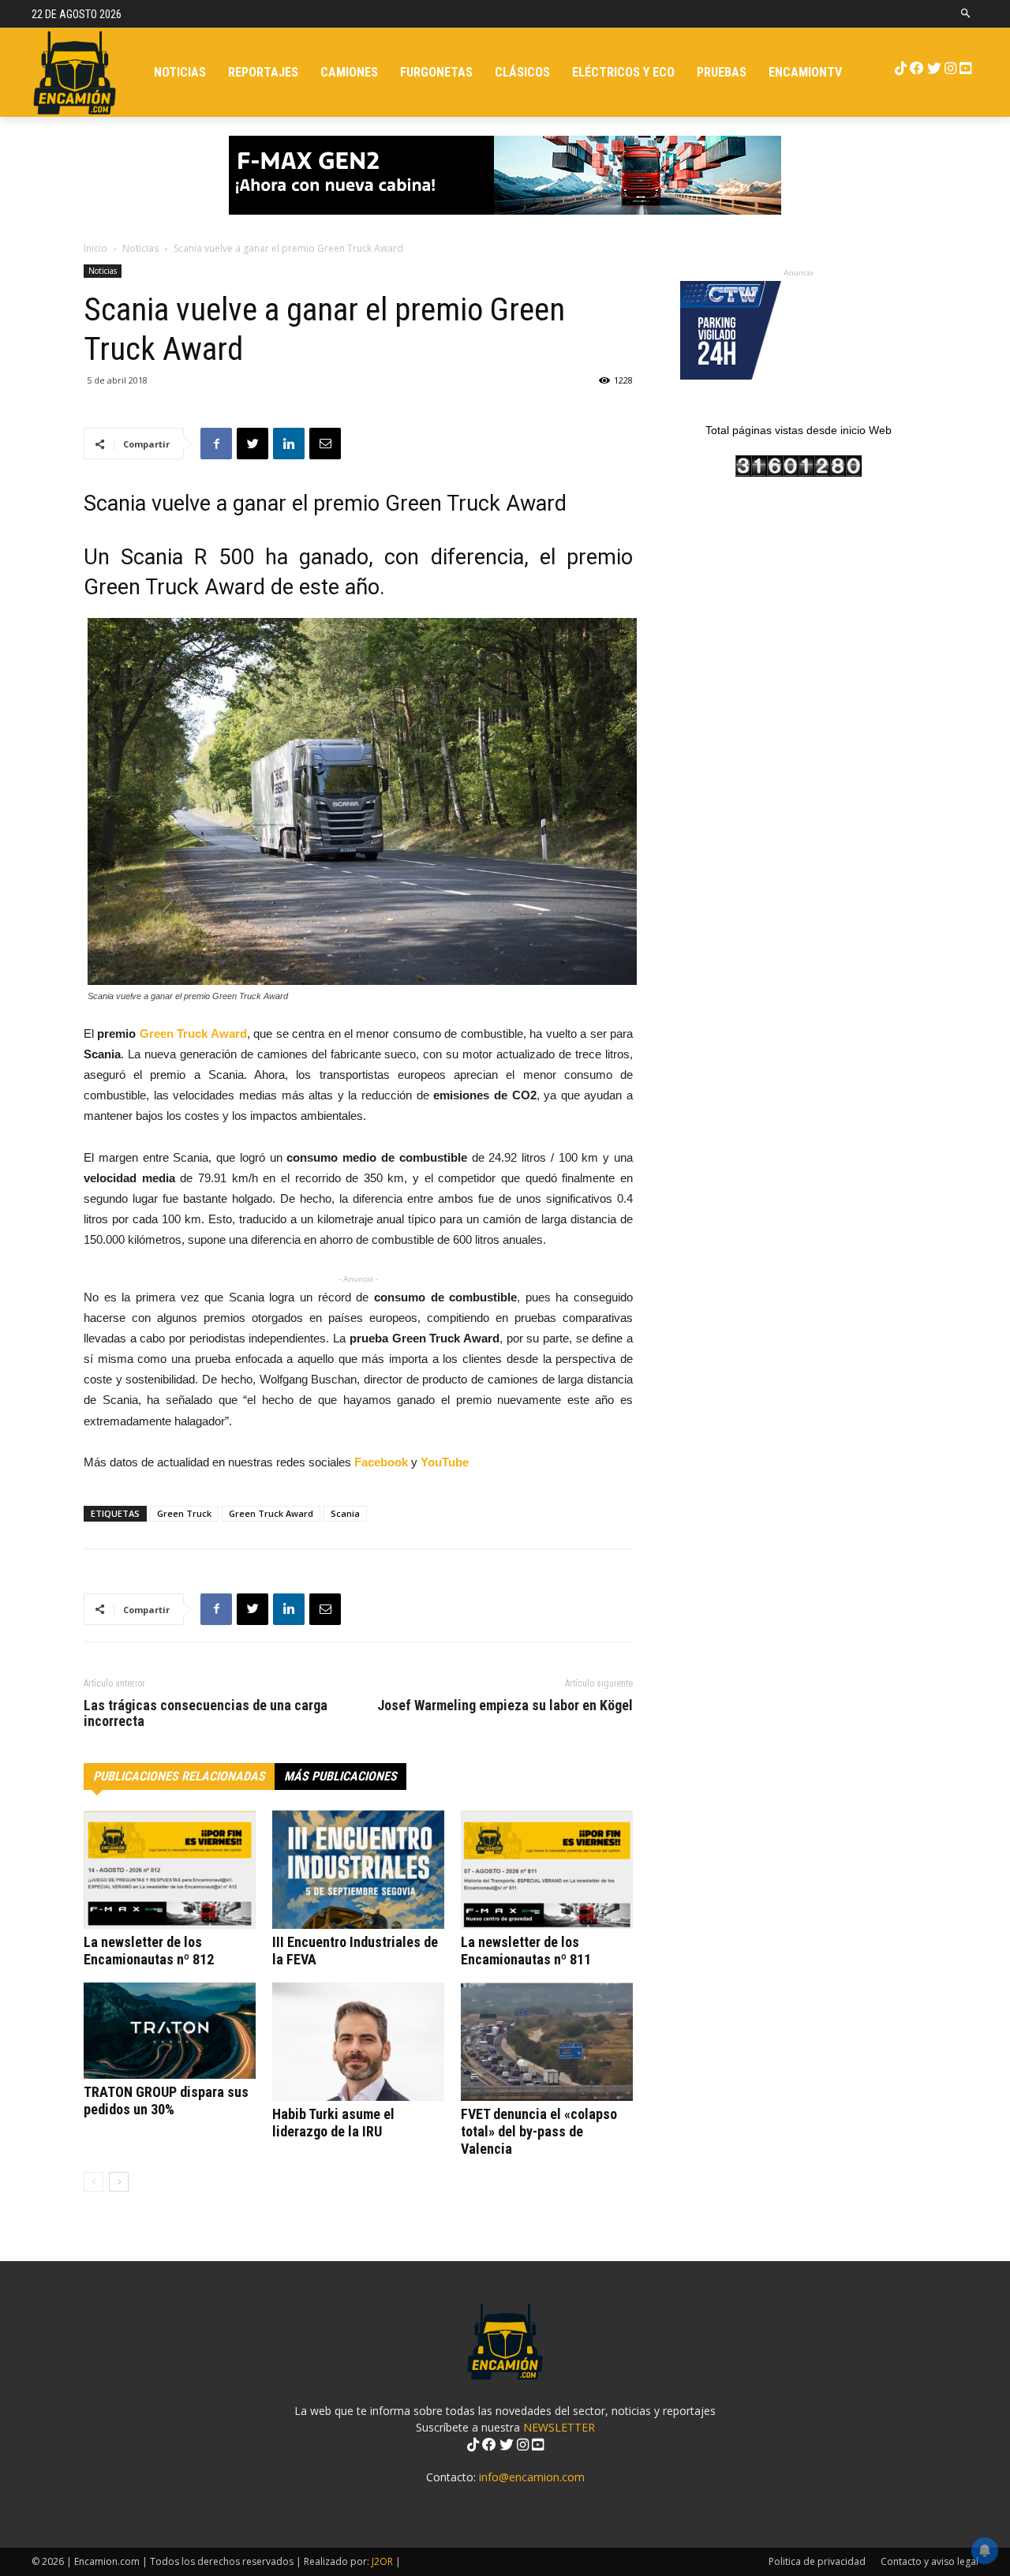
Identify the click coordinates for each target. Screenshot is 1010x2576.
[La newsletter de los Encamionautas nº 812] (170, 1870)
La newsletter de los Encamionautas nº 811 (526, 1951)
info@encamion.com (532, 2477)
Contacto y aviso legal (930, 2561)
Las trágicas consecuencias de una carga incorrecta (206, 1713)
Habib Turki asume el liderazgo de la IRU (333, 2123)
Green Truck (184, 1513)
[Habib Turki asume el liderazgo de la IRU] (358, 2042)
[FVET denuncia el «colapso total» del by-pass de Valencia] (547, 2042)
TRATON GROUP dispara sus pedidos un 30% (166, 2100)
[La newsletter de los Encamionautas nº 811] (547, 1870)
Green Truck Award (193, 1033)
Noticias (140, 248)
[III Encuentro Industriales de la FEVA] (358, 1870)
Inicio (95, 248)
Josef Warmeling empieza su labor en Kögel (505, 1705)
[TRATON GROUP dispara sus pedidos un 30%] (170, 2031)
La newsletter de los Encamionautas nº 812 (149, 1951)
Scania (345, 1513)
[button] (966, 14)
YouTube (445, 1462)
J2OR (382, 2561)
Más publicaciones (340, 1776)
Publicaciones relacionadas (179, 1776)
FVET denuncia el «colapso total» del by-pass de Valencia (539, 2131)
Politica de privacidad (817, 2561)
